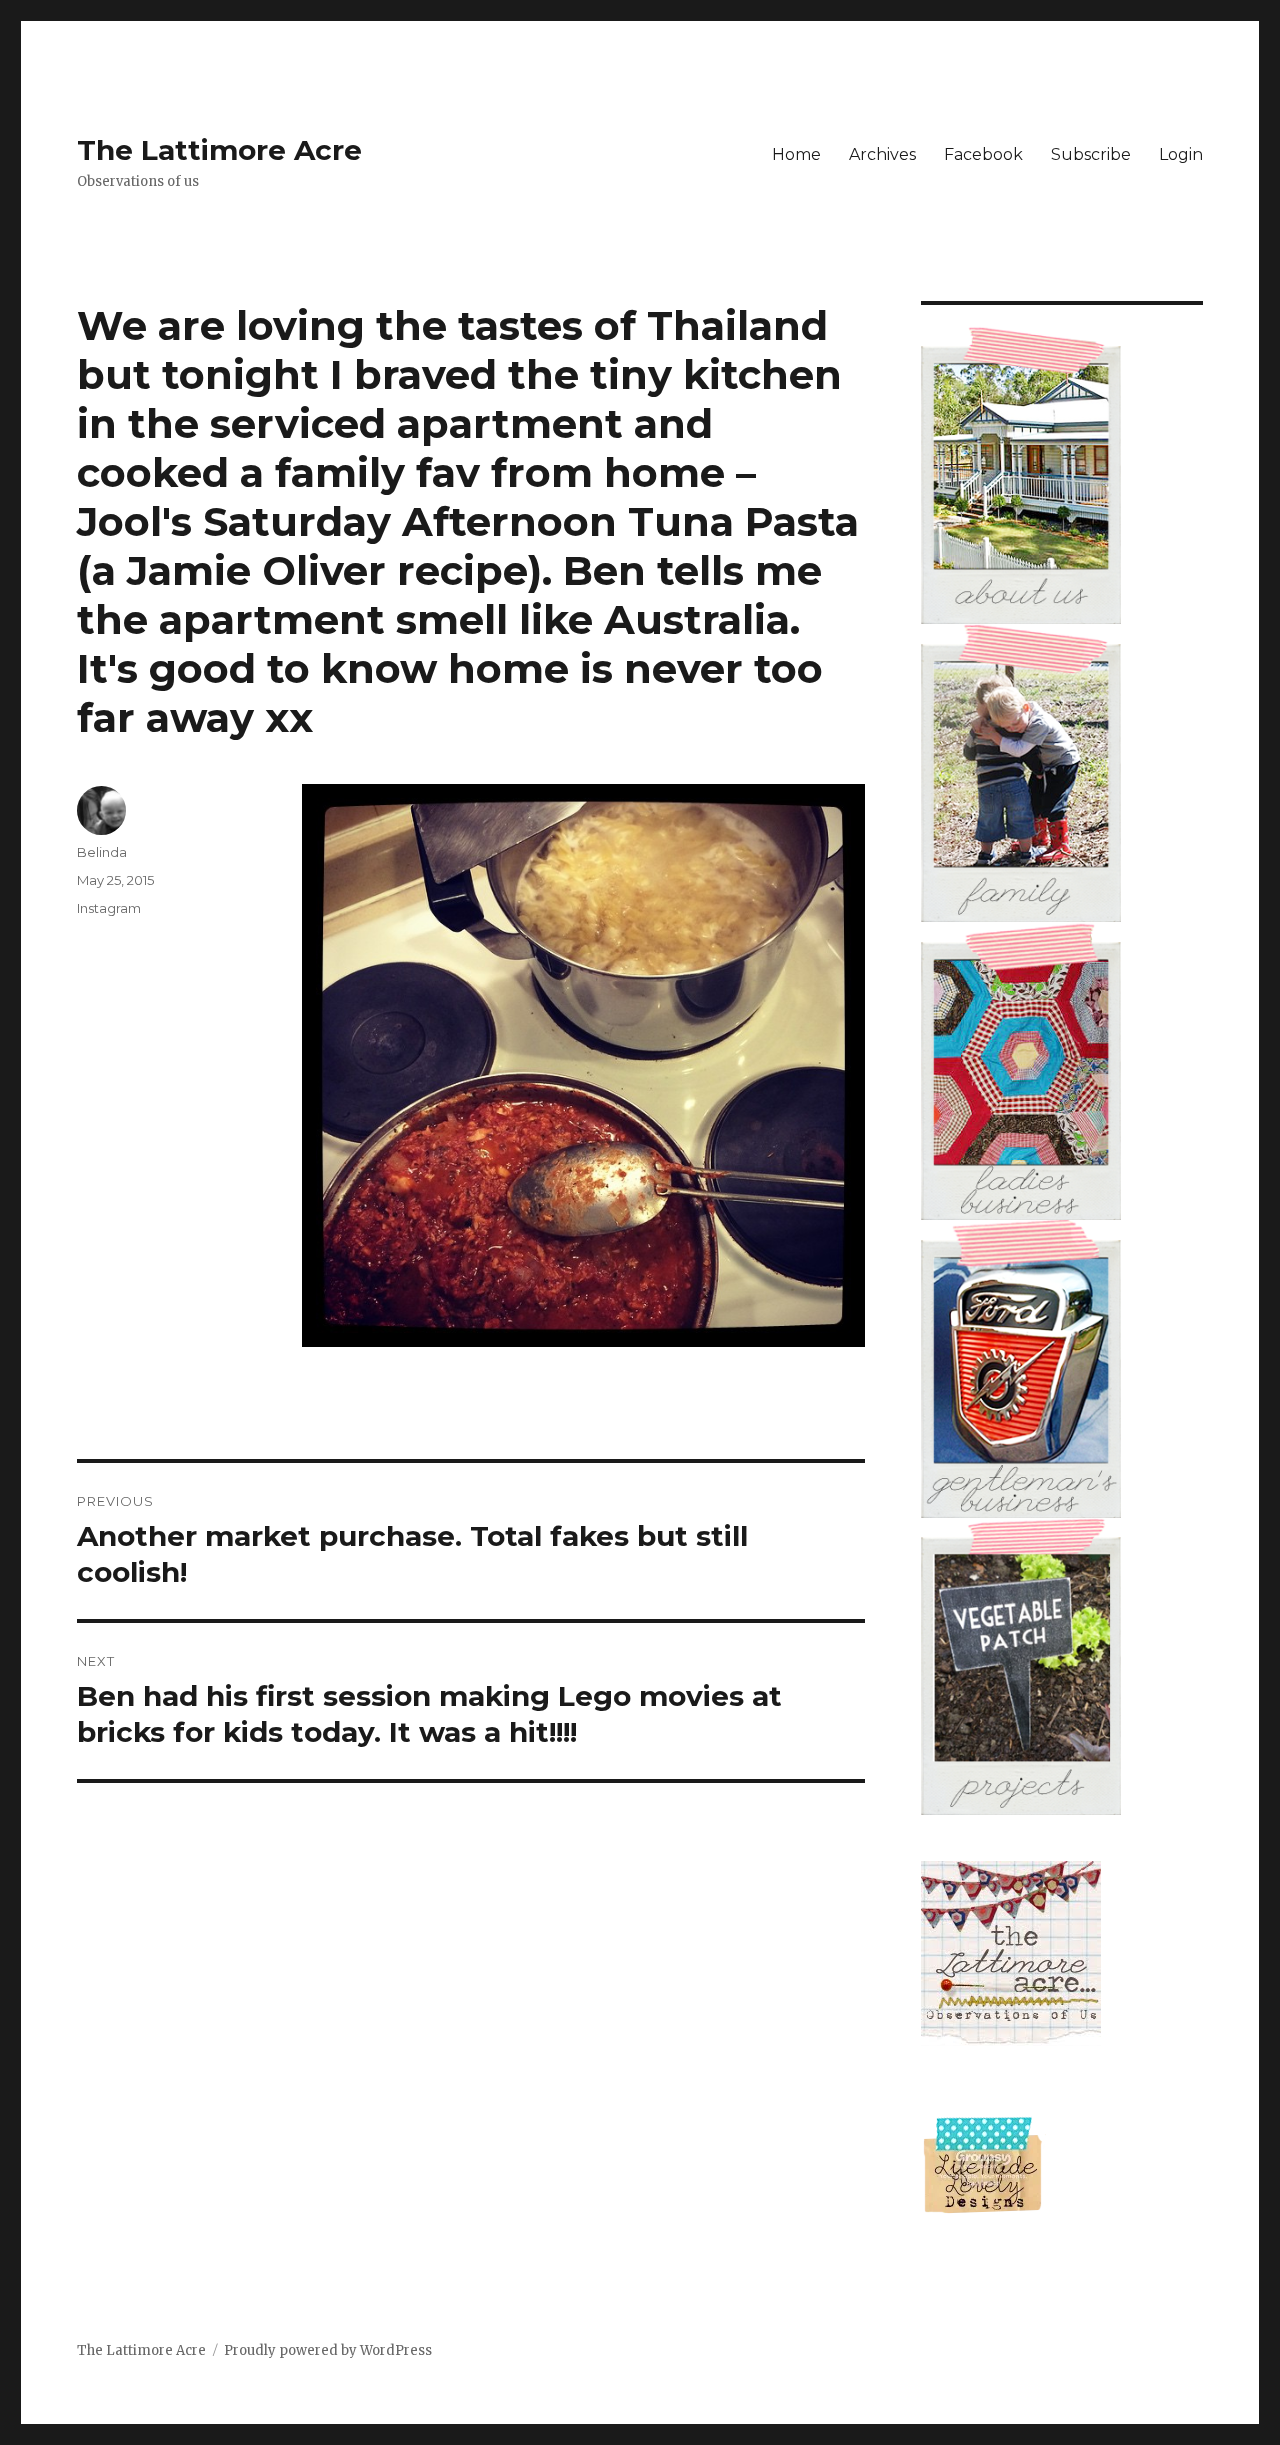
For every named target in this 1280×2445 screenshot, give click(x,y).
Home (796, 154)
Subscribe (1091, 154)
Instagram (109, 908)
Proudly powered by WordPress (328, 2350)
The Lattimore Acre (219, 150)
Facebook (983, 154)
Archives (882, 154)
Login (1181, 154)
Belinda (102, 852)
